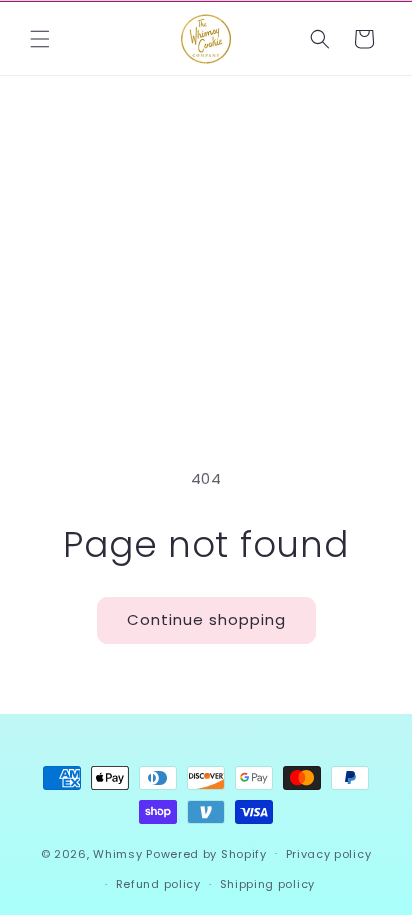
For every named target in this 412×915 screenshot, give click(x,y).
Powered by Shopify (206, 853)
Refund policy (158, 884)
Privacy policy (329, 854)
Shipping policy (268, 884)
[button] (40, 39)
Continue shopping (206, 619)
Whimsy (117, 853)
